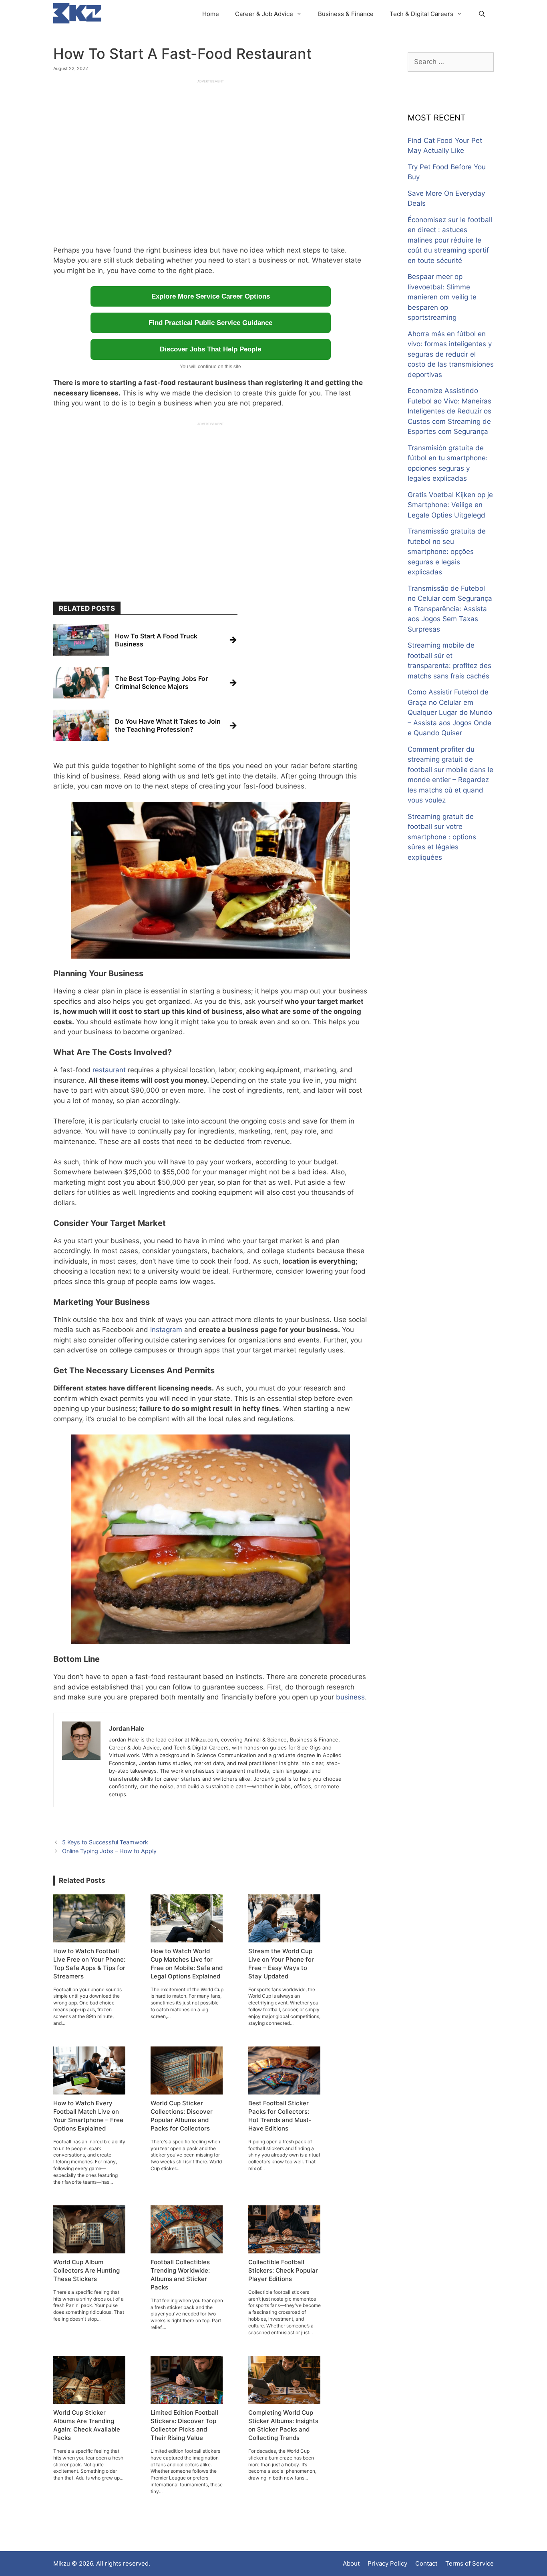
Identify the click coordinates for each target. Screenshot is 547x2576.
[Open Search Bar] (482, 14)
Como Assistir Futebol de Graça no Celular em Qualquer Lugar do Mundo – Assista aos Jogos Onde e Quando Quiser (450, 712)
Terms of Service (470, 2563)
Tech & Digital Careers (421, 14)
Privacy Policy (387, 2563)
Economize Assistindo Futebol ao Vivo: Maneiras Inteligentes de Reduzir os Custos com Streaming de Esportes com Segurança (449, 411)
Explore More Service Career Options (211, 296)
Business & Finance (346, 14)
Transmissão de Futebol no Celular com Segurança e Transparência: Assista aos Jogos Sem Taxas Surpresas (450, 609)
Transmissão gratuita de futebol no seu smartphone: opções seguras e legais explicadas (447, 552)
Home (211, 14)
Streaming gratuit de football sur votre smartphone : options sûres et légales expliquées (442, 837)
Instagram (166, 1330)
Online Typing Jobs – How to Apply (109, 1851)
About (351, 2563)
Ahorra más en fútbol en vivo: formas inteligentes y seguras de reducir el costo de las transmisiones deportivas (451, 354)
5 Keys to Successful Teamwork (105, 1842)
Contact (426, 2563)
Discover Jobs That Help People (210, 349)
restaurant (109, 1070)
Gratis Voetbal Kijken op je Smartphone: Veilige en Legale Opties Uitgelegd (450, 505)
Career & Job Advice (264, 14)
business (350, 1697)
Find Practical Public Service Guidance (210, 323)
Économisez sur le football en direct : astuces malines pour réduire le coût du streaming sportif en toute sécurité (450, 240)
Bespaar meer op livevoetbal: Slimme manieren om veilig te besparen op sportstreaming (442, 297)
